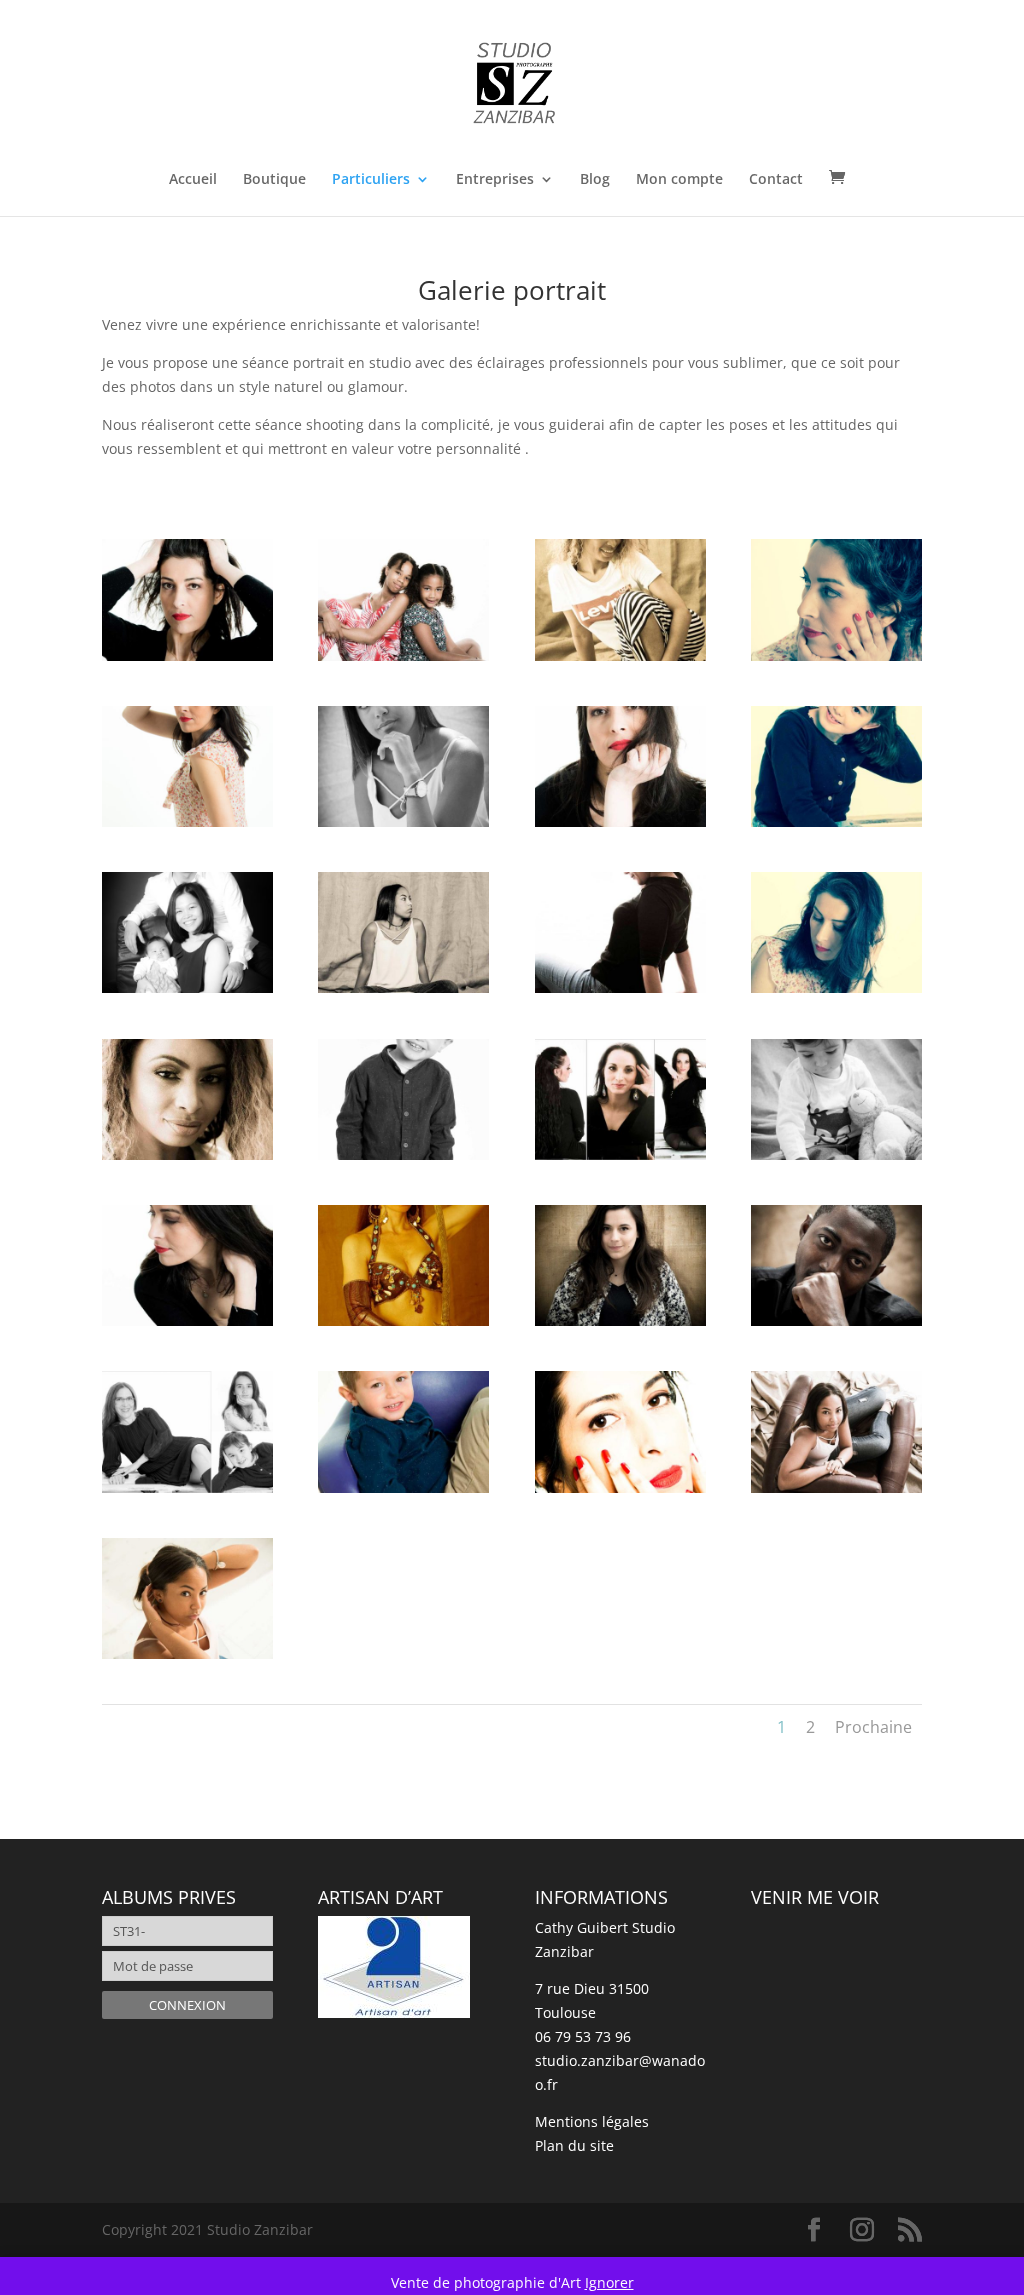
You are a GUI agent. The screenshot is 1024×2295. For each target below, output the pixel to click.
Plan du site (574, 2145)
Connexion (187, 2005)
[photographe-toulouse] (187, 987)
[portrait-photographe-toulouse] (403, 655)
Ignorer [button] (609, 2282)
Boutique (274, 180)
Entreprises (495, 180)
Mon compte (679, 180)
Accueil (193, 180)
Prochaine (873, 1727)
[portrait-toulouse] (187, 655)
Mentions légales (592, 2121)
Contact (776, 180)
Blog (595, 180)
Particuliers (371, 180)
